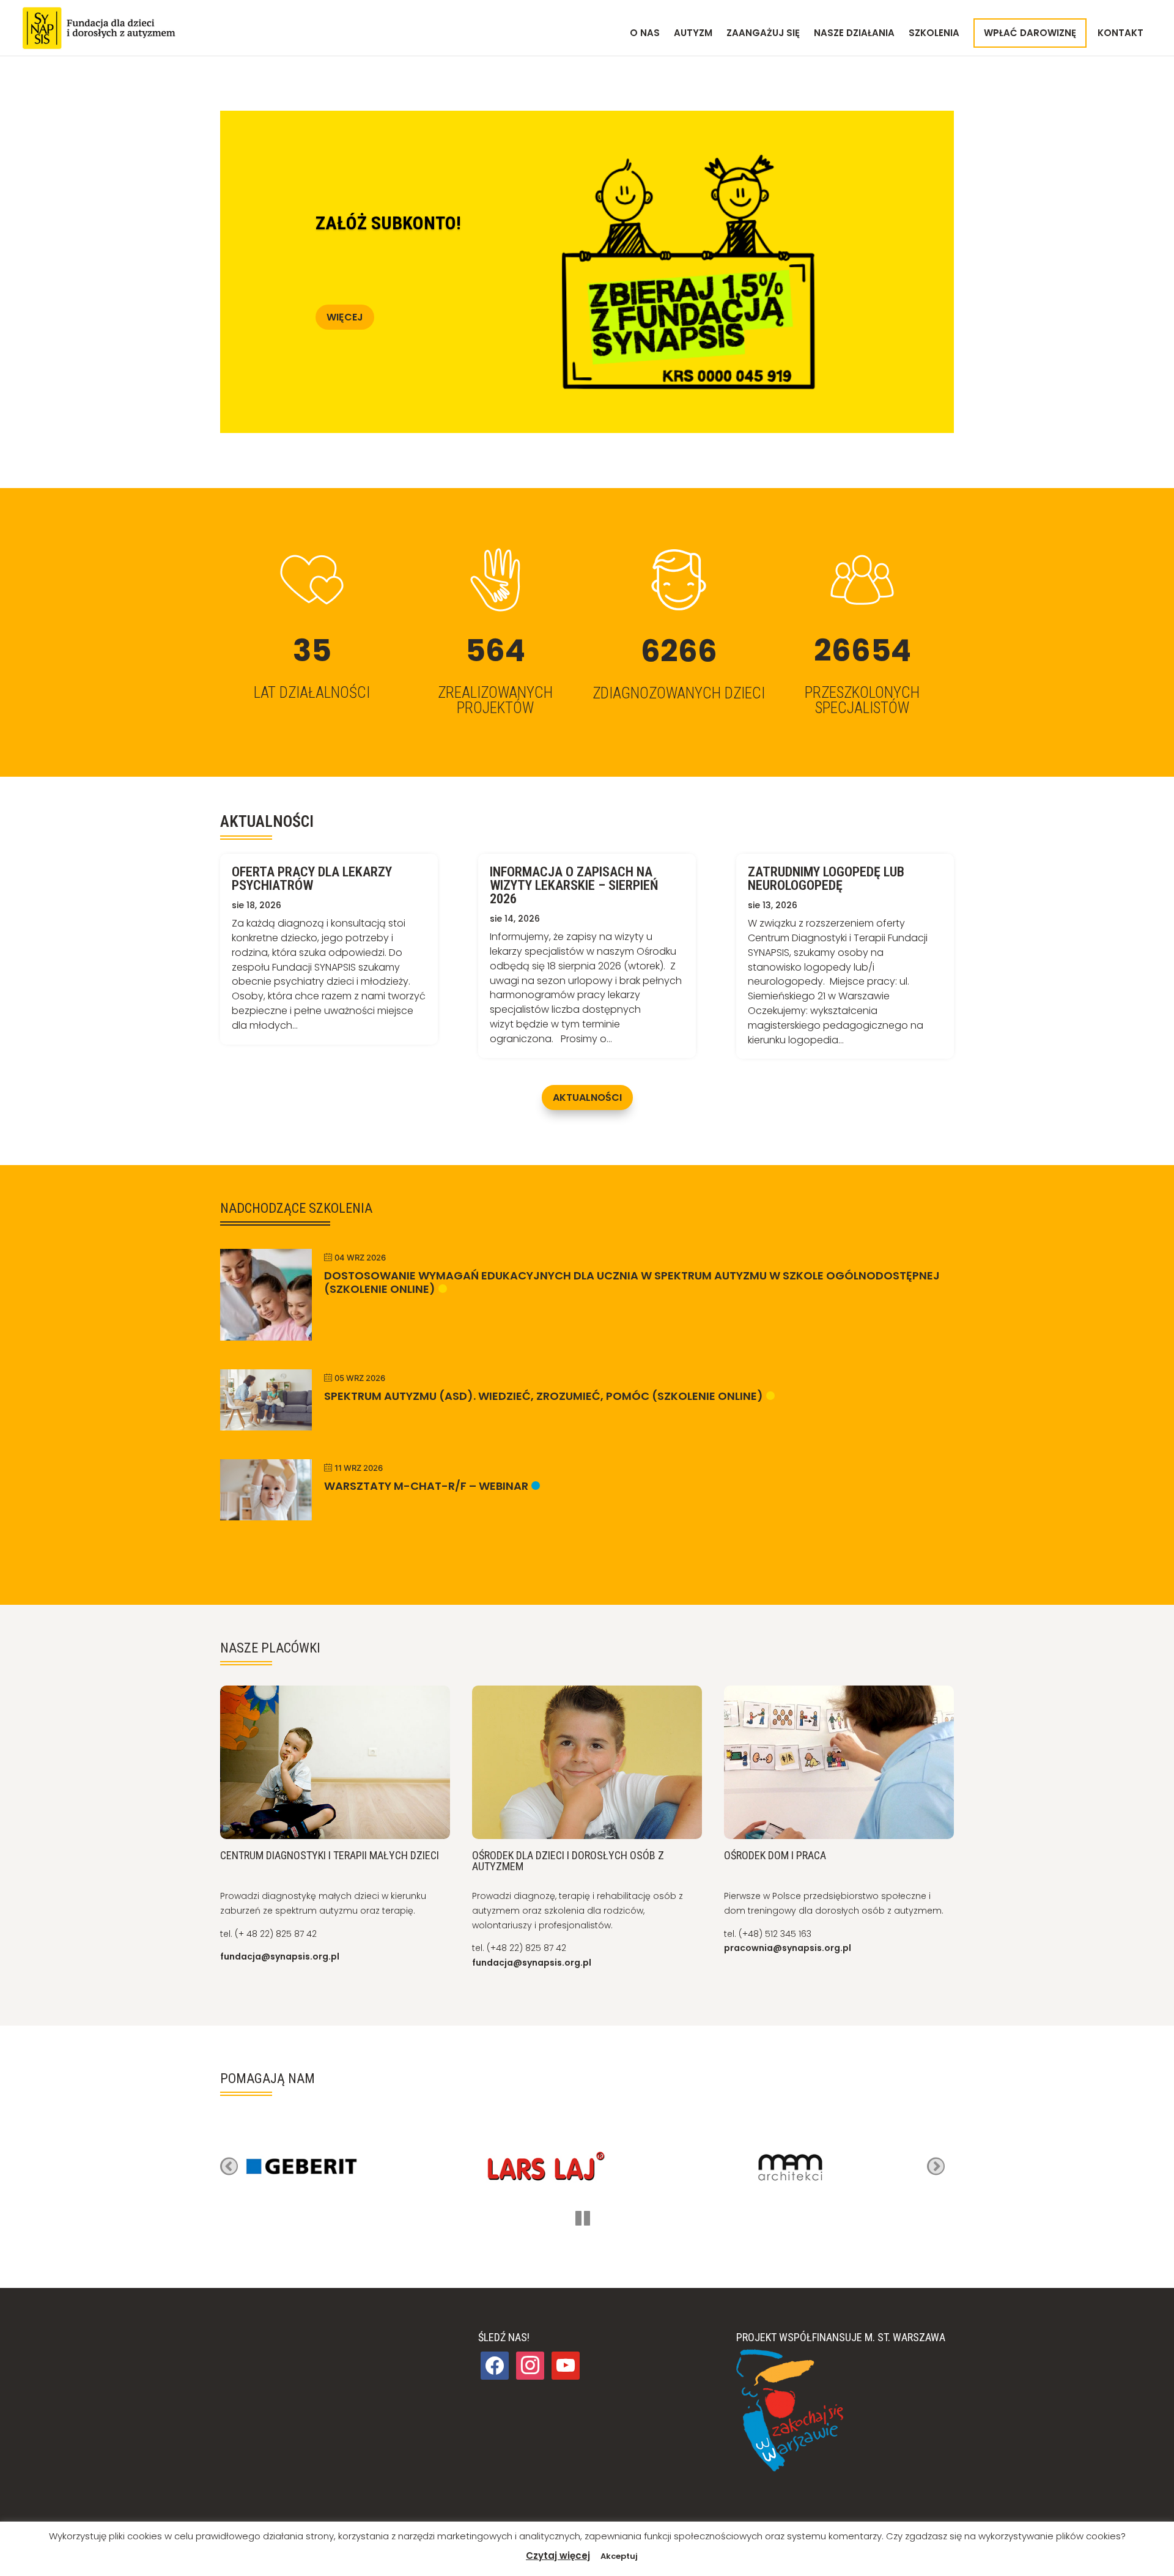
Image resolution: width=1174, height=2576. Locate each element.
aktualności (587, 1097)
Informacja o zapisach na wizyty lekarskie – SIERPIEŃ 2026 (574, 885)
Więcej (345, 317)
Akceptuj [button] (619, 2556)
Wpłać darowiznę (1030, 33)
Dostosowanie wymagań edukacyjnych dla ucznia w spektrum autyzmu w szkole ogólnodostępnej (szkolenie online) (632, 1282)
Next (936, 2167)
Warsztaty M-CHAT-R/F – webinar (426, 1486)
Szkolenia (934, 34)
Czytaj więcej (558, 2556)
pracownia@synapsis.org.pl (788, 1948)
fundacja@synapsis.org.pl (280, 1956)
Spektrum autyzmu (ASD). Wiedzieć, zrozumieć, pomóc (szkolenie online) (544, 1396)
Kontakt (1120, 34)
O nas (645, 34)
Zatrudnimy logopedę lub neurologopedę (826, 879)
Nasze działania (854, 34)
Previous (229, 2167)
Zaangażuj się (763, 34)
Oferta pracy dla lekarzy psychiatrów (312, 879)
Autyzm (693, 34)
